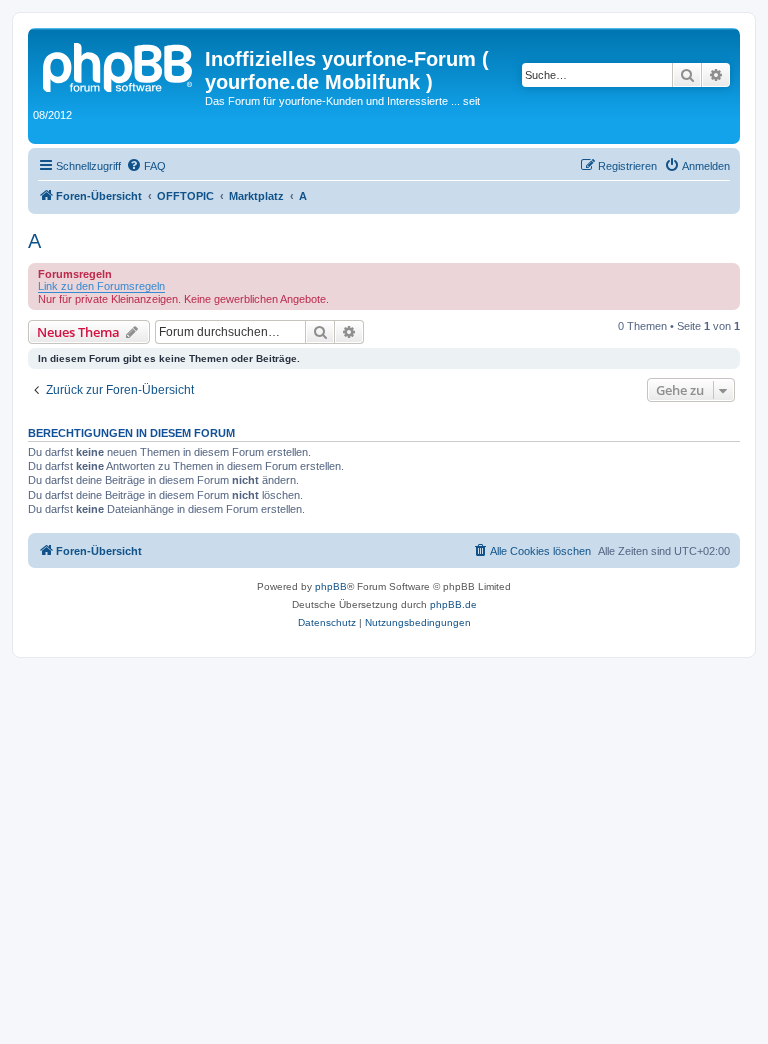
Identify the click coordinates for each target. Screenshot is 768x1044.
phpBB (331, 586)
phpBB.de (453, 604)
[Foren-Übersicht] (119, 65)
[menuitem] (146, 166)
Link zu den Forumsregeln (101, 286)
